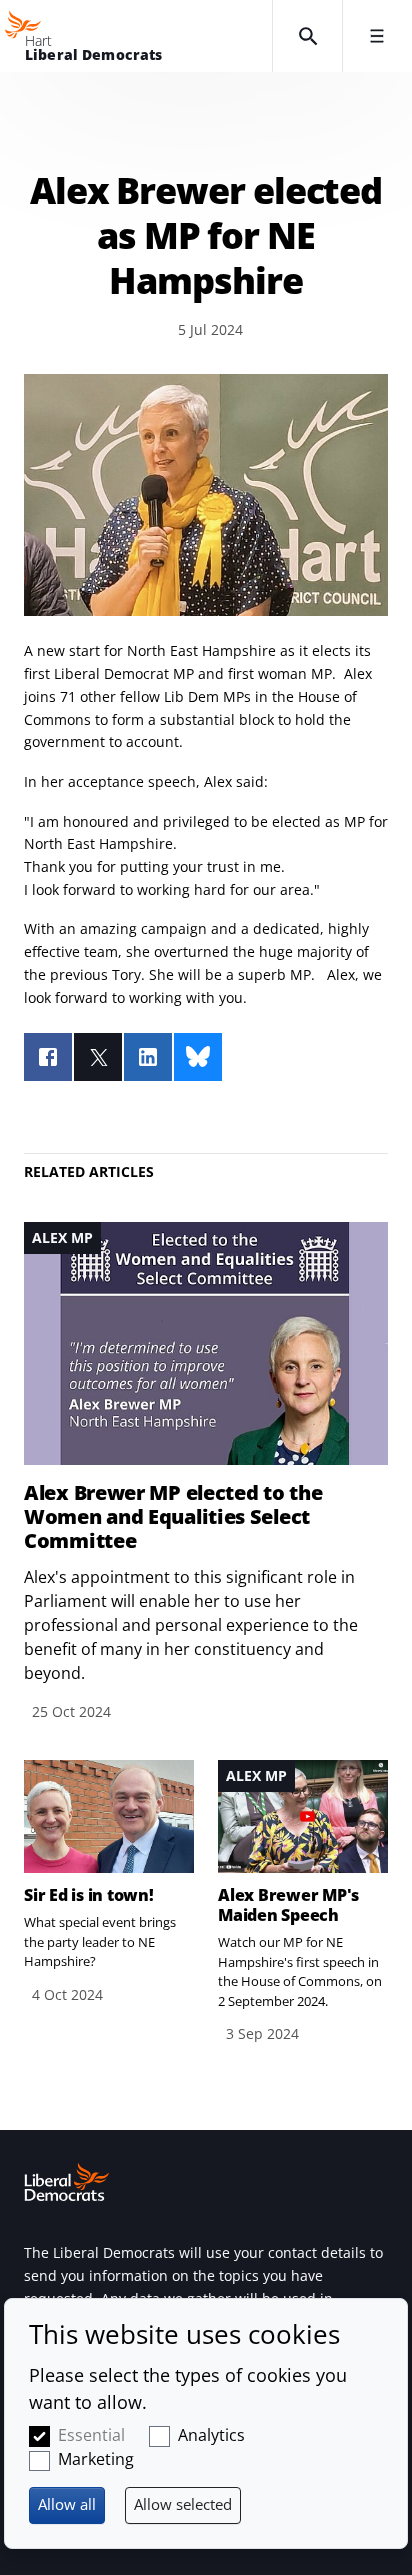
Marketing (96, 2459)
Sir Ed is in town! (89, 1895)
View (206, 1472)
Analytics (211, 2435)
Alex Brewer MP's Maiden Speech (288, 1905)
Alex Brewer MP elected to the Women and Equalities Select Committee (173, 1517)
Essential (91, 2435)
